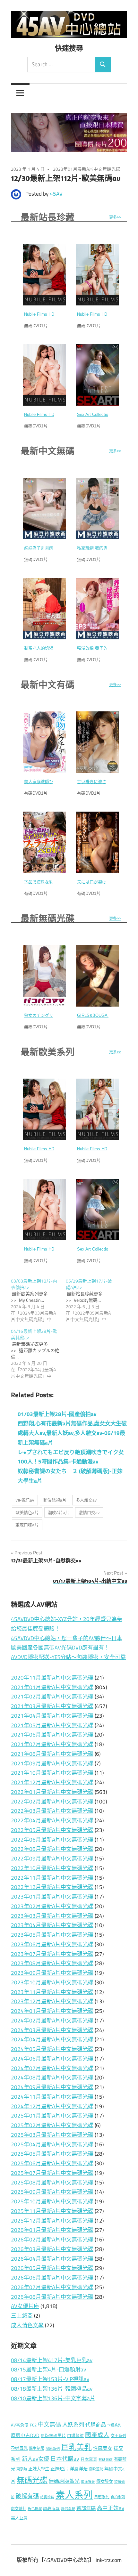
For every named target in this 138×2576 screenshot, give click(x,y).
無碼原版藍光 (64, 2481)
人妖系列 (73, 2424)
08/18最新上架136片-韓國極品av (52, 2389)
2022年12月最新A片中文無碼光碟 (52, 1887)
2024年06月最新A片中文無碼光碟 (52, 2059)
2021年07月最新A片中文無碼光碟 (52, 1744)
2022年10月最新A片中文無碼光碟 (52, 1868)
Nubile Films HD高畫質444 (49, 414)
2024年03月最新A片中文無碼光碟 (52, 2030)
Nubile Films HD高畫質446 (49, 314)
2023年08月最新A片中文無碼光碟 (52, 1963)
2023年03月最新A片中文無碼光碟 (52, 1916)
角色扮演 (35, 2509)
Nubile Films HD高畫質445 (102, 314)
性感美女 (103, 2448)
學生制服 (37, 2448)
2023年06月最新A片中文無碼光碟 (52, 1944)
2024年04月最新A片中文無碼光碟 (52, 2039)
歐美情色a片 (27, 1512)
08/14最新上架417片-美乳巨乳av (52, 2360)
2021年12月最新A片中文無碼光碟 (52, 1782)
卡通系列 (114, 2425)
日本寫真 (89, 2459)
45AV (56, 194)
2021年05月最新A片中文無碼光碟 (52, 1725)
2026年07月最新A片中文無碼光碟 (52, 2287)
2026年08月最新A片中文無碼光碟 (52, 2297)
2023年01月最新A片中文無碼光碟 (87, 169)
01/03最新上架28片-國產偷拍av (57, 1414)
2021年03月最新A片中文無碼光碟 (52, 1706)
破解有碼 (27, 2496)
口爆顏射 (75, 2436)
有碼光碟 (106, 2459)
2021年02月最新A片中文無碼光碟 (52, 1697)
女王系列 (118, 2436)
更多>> (115, 217)
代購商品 (96, 2425)
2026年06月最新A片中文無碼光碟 (52, 2278)
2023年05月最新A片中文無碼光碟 (52, 1935)
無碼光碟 (32, 2480)
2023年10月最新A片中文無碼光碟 (52, 1982)
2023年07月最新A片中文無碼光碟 (52, 1954)
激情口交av (89, 1512)
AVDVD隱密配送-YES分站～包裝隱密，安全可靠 (68, 1657)
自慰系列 (102, 2497)
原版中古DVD (25, 2435)
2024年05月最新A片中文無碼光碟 (52, 2049)
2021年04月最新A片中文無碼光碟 (52, 1716)
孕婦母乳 (19, 2448)
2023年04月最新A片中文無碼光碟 (52, 1925)
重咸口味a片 (27, 1525)
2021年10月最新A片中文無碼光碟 (52, 1773)
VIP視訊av (25, 1500)
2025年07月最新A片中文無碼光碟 (52, 2173)
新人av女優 (35, 2459)
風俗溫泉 (68, 2509)
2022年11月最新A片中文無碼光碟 (52, 1878)
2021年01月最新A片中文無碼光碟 (52, 1687)
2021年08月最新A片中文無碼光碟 (52, 1754)
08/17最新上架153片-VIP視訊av (50, 2379)
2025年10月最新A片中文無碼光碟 (52, 2201)
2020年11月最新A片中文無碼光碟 (52, 1678)
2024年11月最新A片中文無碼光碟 (52, 2097)
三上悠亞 (22, 2316)
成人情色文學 (27, 2325)
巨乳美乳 (76, 2447)
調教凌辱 (51, 2509)
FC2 (33, 2425)
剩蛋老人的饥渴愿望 (43, 648)
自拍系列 (118, 2497)
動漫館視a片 (55, 1500)
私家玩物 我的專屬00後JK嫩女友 (108, 548)
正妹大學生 (39, 2469)
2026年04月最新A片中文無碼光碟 (52, 2259)
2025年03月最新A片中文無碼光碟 (52, 2135)
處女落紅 (19, 2509)
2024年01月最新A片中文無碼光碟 (52, 2011)
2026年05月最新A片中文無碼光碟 (52, 2268)
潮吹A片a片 (59, 1512)
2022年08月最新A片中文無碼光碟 (52, 1849)
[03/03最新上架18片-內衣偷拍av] (38, 1300)
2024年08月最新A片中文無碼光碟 (52, 2078)
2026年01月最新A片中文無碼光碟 (52, 2230)
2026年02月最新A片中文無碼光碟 (52, 2240)
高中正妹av (111, 2508)
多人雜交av (86, 1500)
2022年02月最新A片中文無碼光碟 (52, 1802)
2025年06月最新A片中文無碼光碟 (52, 2163)
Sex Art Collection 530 (98, 414)
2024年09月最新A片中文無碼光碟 (52, 2087)
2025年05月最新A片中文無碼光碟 (52, 2154)
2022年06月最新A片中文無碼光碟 (52, 1840)
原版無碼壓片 (53, 2436)
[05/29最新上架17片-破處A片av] (93, 1300)
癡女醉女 (105, 2481)
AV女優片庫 (25, 2306)
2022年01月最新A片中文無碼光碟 (52, 1792)
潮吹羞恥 (96, 2469)
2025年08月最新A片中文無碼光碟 (52, 2183)
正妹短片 (59, 2469)
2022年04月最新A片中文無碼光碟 (52, 1820)
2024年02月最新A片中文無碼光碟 (52, 2021)
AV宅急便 (20, 2425)
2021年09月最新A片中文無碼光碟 (52, 1763)
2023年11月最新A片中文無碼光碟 (52, 1992)
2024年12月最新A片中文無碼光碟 (52, 2106)
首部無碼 (86, 2508)
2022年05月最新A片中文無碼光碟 (52, 1830)
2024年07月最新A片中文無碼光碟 (52, 2068)
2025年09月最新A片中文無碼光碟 (52, 2192)
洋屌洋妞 (79, 2469)
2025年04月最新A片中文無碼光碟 (52, 2144)
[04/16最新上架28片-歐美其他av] (38, 1354)
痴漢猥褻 (88, 2482)
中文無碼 (49, 2424)
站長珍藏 (47, 2497)
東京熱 (22, 2469)
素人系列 (74, 2495)
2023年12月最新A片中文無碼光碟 (52, 2001)
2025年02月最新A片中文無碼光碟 (52, 2125)
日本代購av (65, 2459)
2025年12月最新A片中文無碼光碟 (52, 2221)
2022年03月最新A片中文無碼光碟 (52, 1811)
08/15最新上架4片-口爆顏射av (48, 2369)
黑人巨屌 (19, 2518)
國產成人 (97, 2435)
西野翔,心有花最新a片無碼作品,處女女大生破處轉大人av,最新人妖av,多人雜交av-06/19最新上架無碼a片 (72, 1433)
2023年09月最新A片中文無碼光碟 (52, 1973)
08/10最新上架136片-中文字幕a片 (53, 2398)
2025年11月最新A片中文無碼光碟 (52, 2211)
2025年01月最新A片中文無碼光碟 (52, 2116)
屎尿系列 (53, 2448)
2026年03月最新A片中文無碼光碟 (52, 2249)
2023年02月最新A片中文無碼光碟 (52, 1906)
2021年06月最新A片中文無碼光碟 (52, 1735)
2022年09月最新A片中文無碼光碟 (52, 1859)
